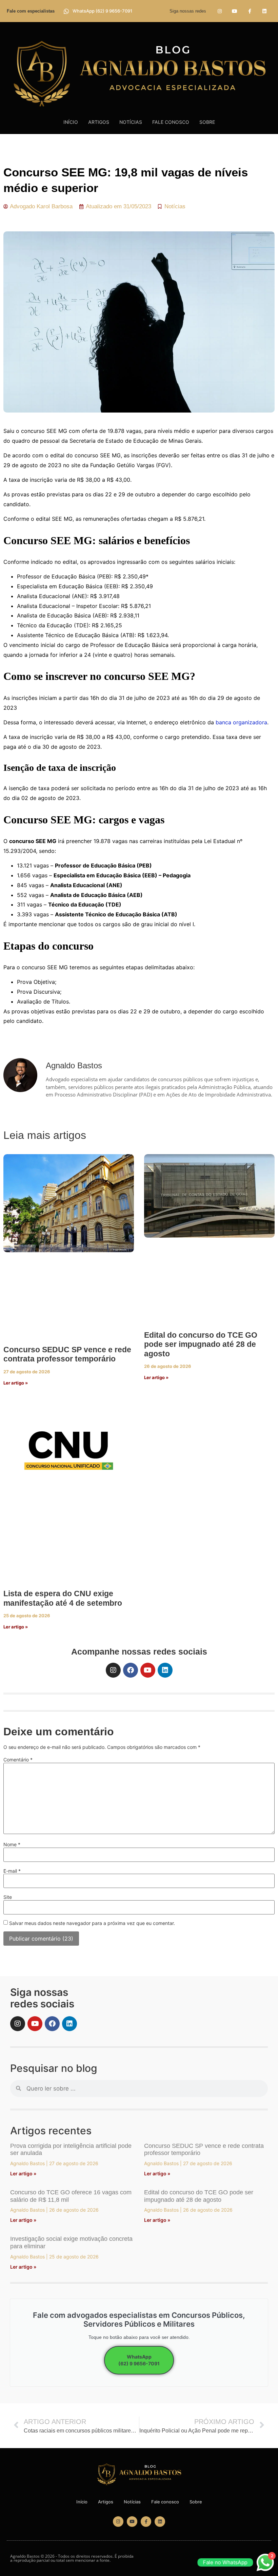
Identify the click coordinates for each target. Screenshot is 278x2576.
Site (8, 1897)
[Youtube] (234, 11)
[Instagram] (220, 11)
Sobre (207, 122)
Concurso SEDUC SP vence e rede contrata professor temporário (67, 1354)
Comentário (18, 1760)
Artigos (99, 122)
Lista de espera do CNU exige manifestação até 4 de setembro (63, 1598)
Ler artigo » (16, 1383)
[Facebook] (131, 1670)
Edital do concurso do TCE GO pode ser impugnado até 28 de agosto (201, 1344)
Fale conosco (171, 122)
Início (71, 122)
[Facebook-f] (250, 11)
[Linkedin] (265, 11)
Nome (12, 1845)
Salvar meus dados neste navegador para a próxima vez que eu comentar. (92, 1923)
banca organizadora (241, 722)
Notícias (131, 122)
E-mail (12, 1871)
